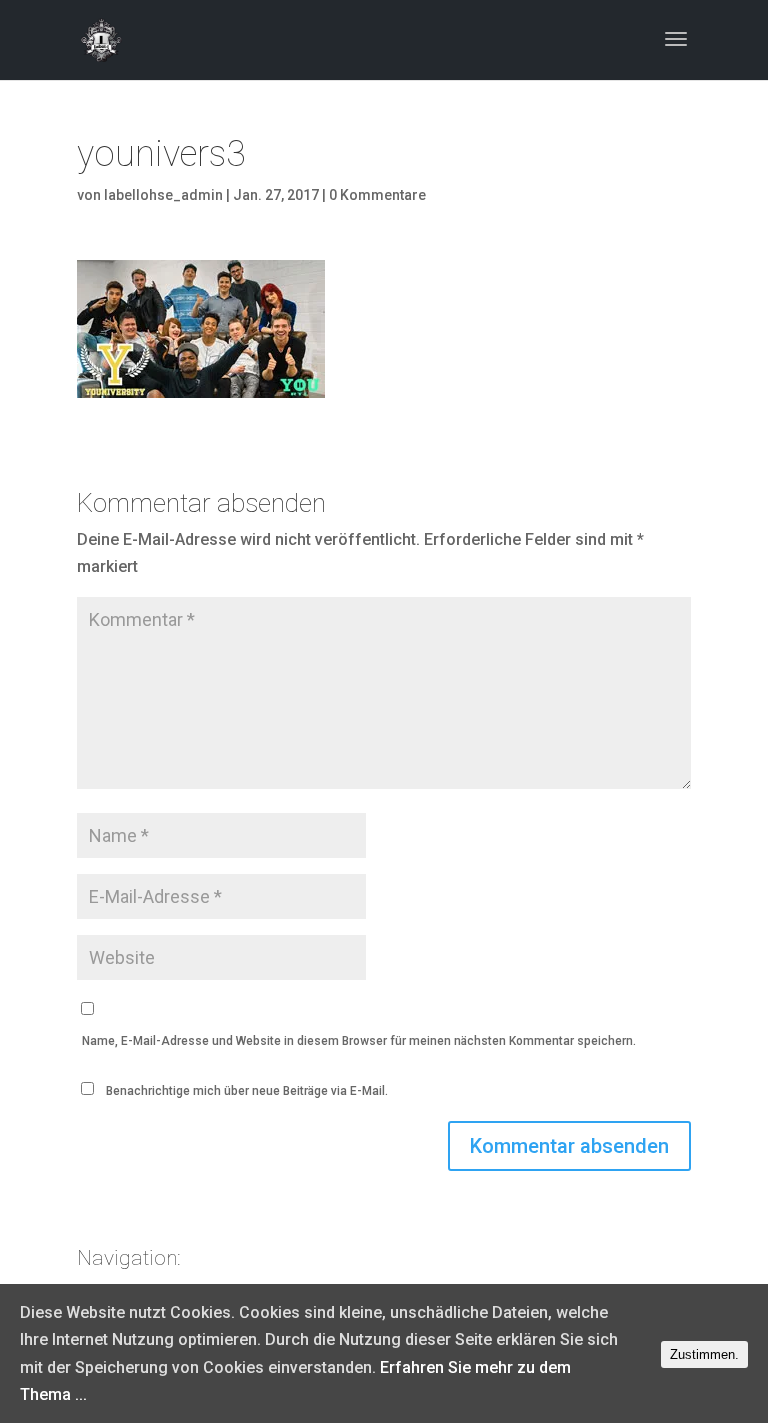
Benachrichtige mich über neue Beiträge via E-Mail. (247, 1091)
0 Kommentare (377, 195)
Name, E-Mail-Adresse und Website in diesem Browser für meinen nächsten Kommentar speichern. (359, 1041)
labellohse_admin (163, 195)
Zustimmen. (704, 1354)
